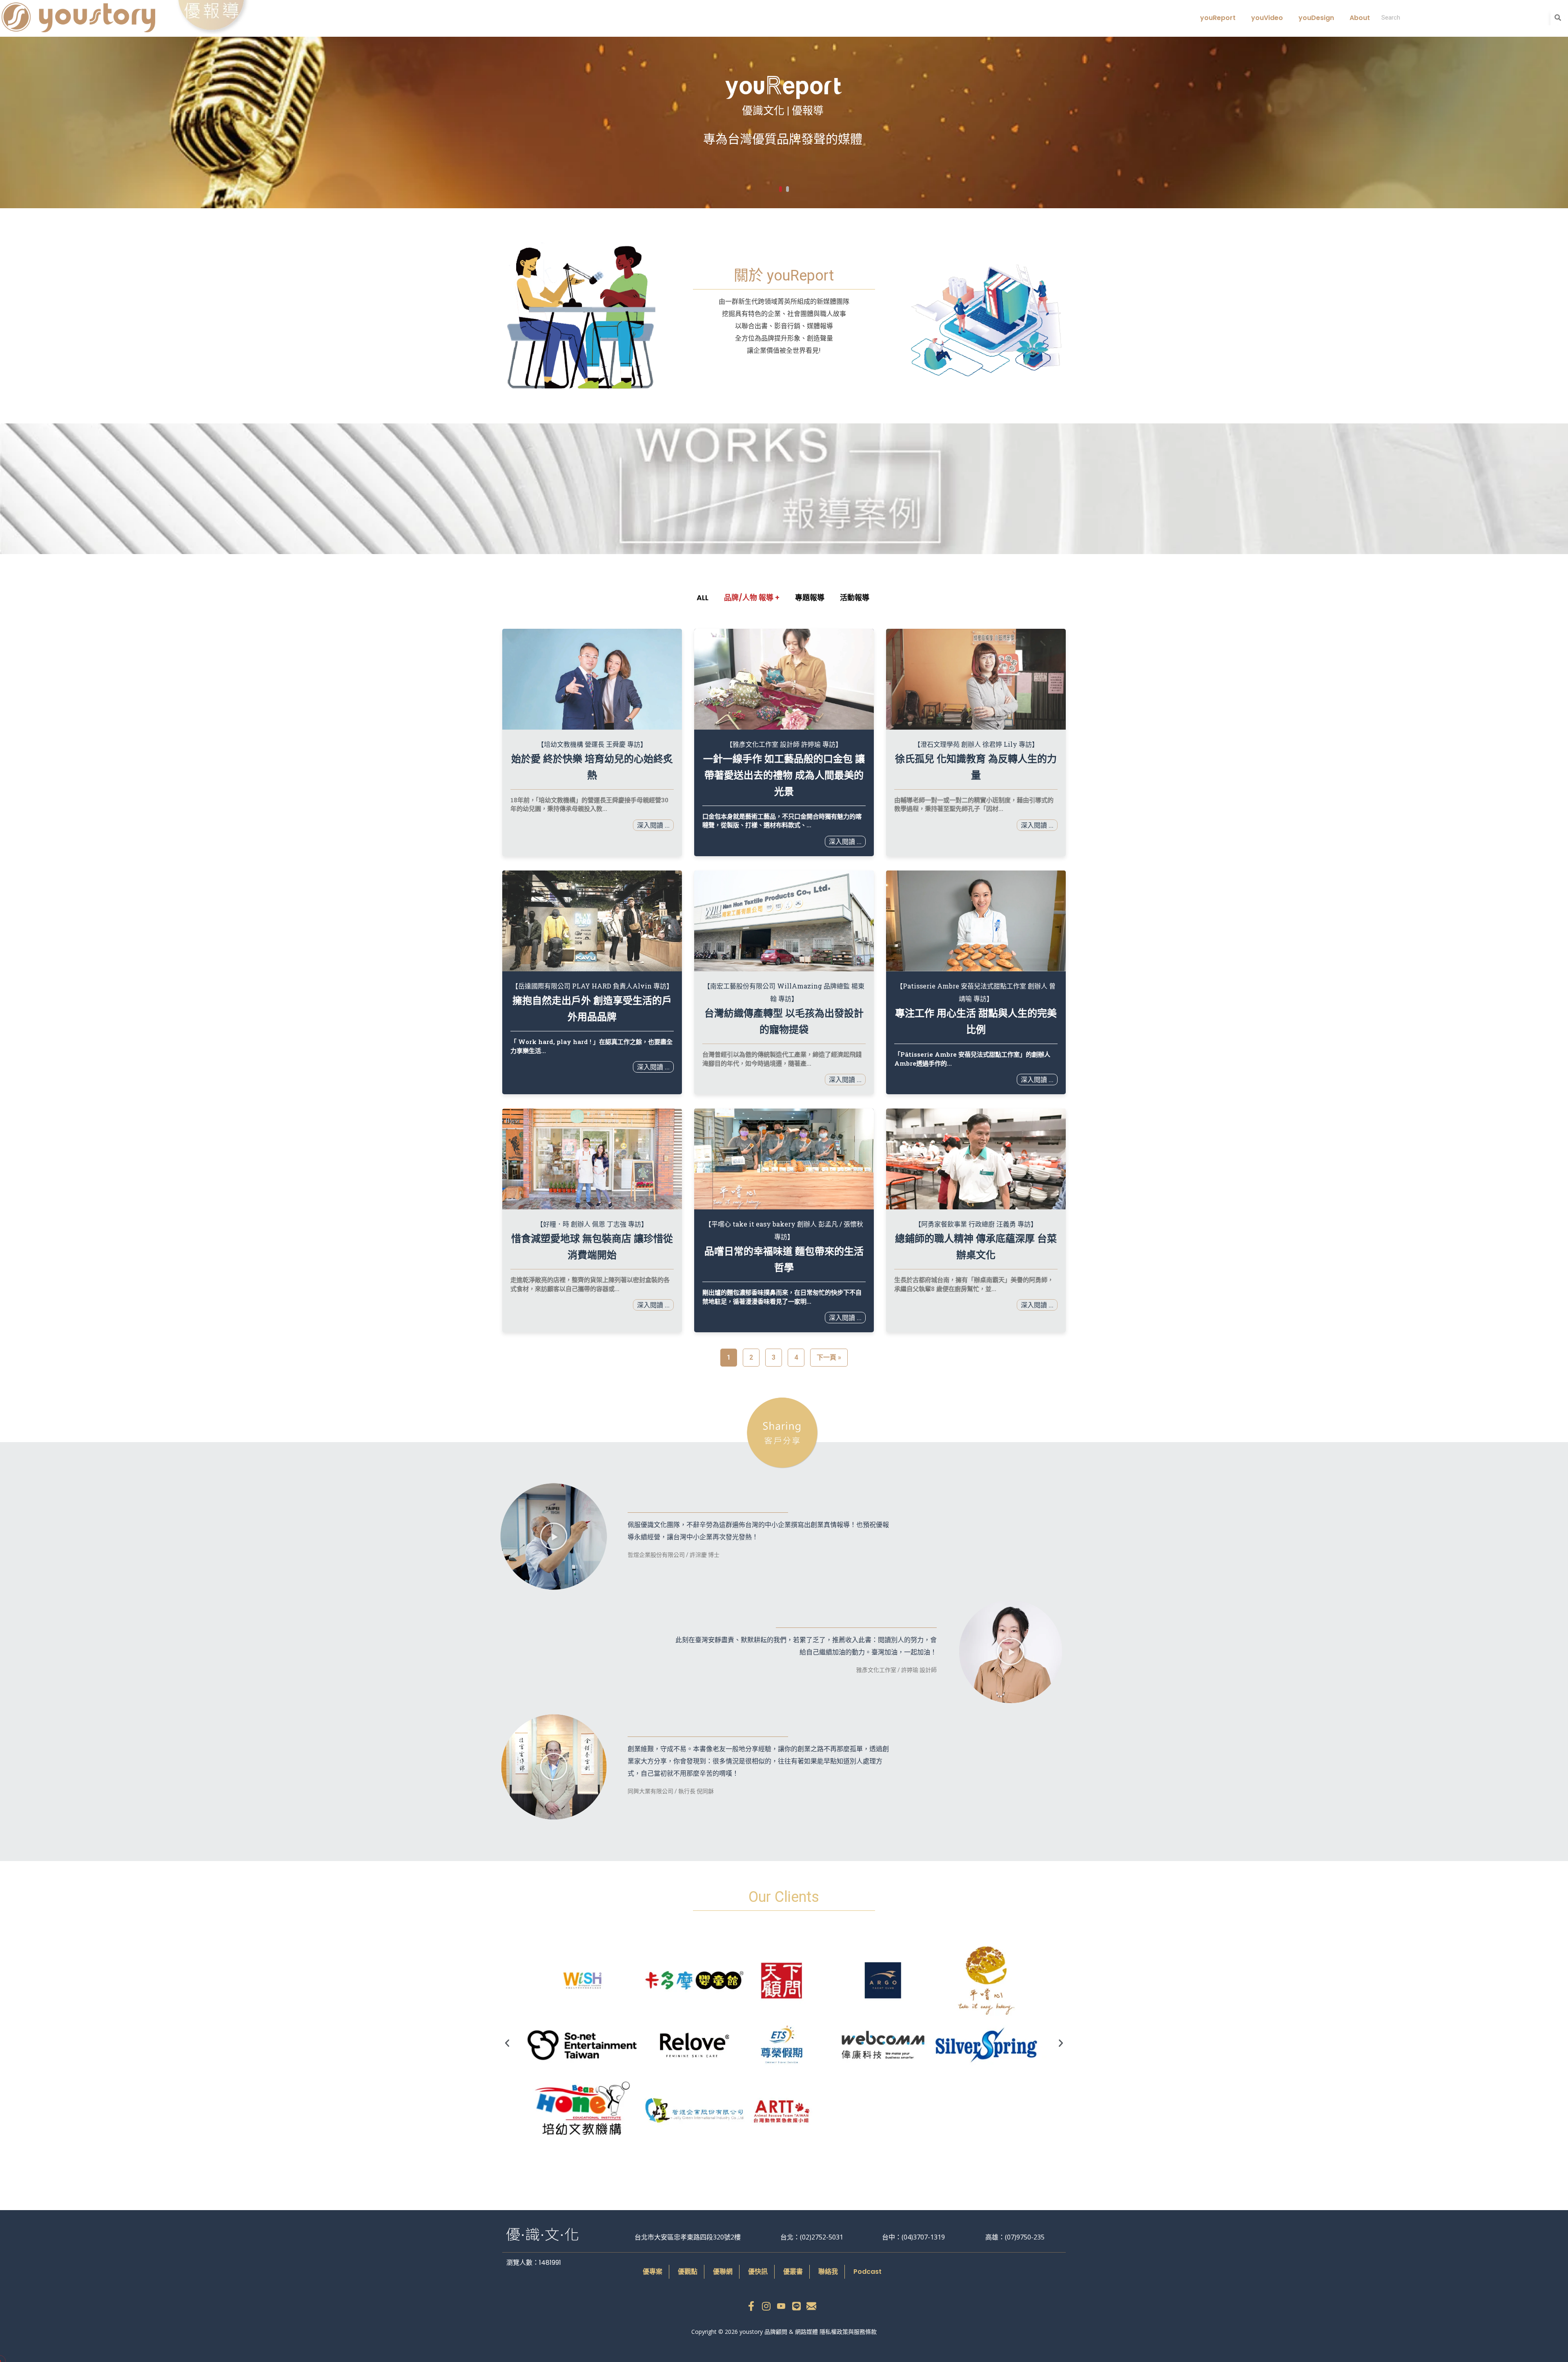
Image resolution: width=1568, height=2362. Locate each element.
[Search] (1558, 18)
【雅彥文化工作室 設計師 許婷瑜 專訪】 (784, 744)
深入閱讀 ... (653, 825)
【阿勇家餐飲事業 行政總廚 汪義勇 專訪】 (976, 1224)
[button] (554, 1536)
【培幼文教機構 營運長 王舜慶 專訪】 (592, 744)
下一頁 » (829, 1357)
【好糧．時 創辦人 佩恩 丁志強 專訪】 (592, 1224)
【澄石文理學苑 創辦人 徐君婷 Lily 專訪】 (976, 744)
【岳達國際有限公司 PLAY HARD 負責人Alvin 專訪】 (592, 986)
